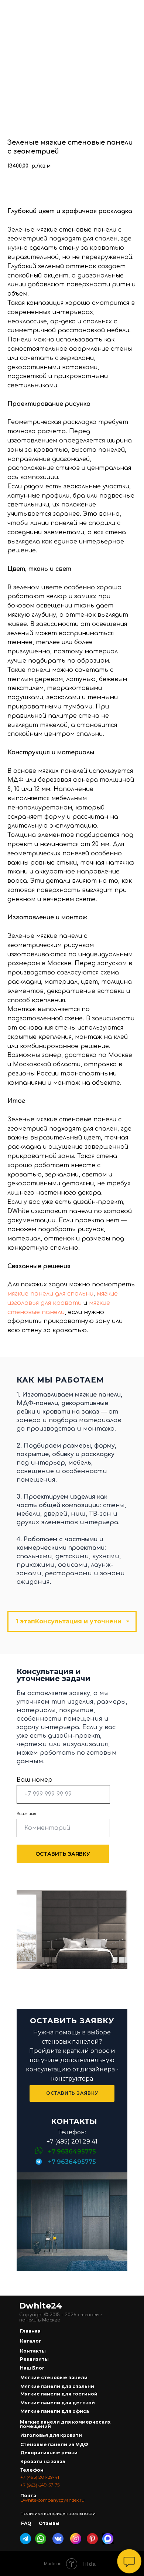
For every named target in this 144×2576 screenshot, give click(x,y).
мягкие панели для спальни (50, 1294)
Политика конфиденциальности (58, 2513)
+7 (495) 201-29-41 (40, 2477)
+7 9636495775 (72, 2162)
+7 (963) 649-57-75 (40, 2485)
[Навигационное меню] (131, 9)
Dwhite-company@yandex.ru (52, 2500)
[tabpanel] (72, 1819)
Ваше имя (26, 1814)
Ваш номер (35, 1780)
